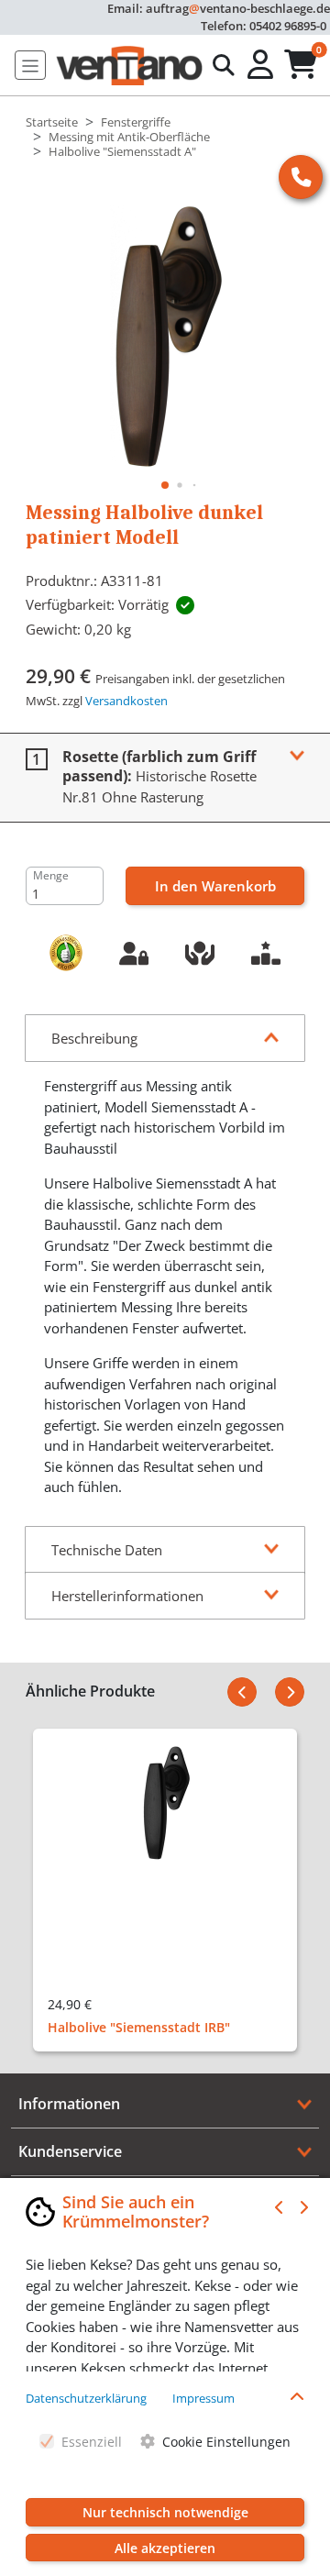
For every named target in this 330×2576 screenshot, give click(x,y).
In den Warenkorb (215, 886)
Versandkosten (126, 701)
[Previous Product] (242, 1692)
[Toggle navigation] (30, 65)
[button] (262, 65)
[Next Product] (290, 1692)
